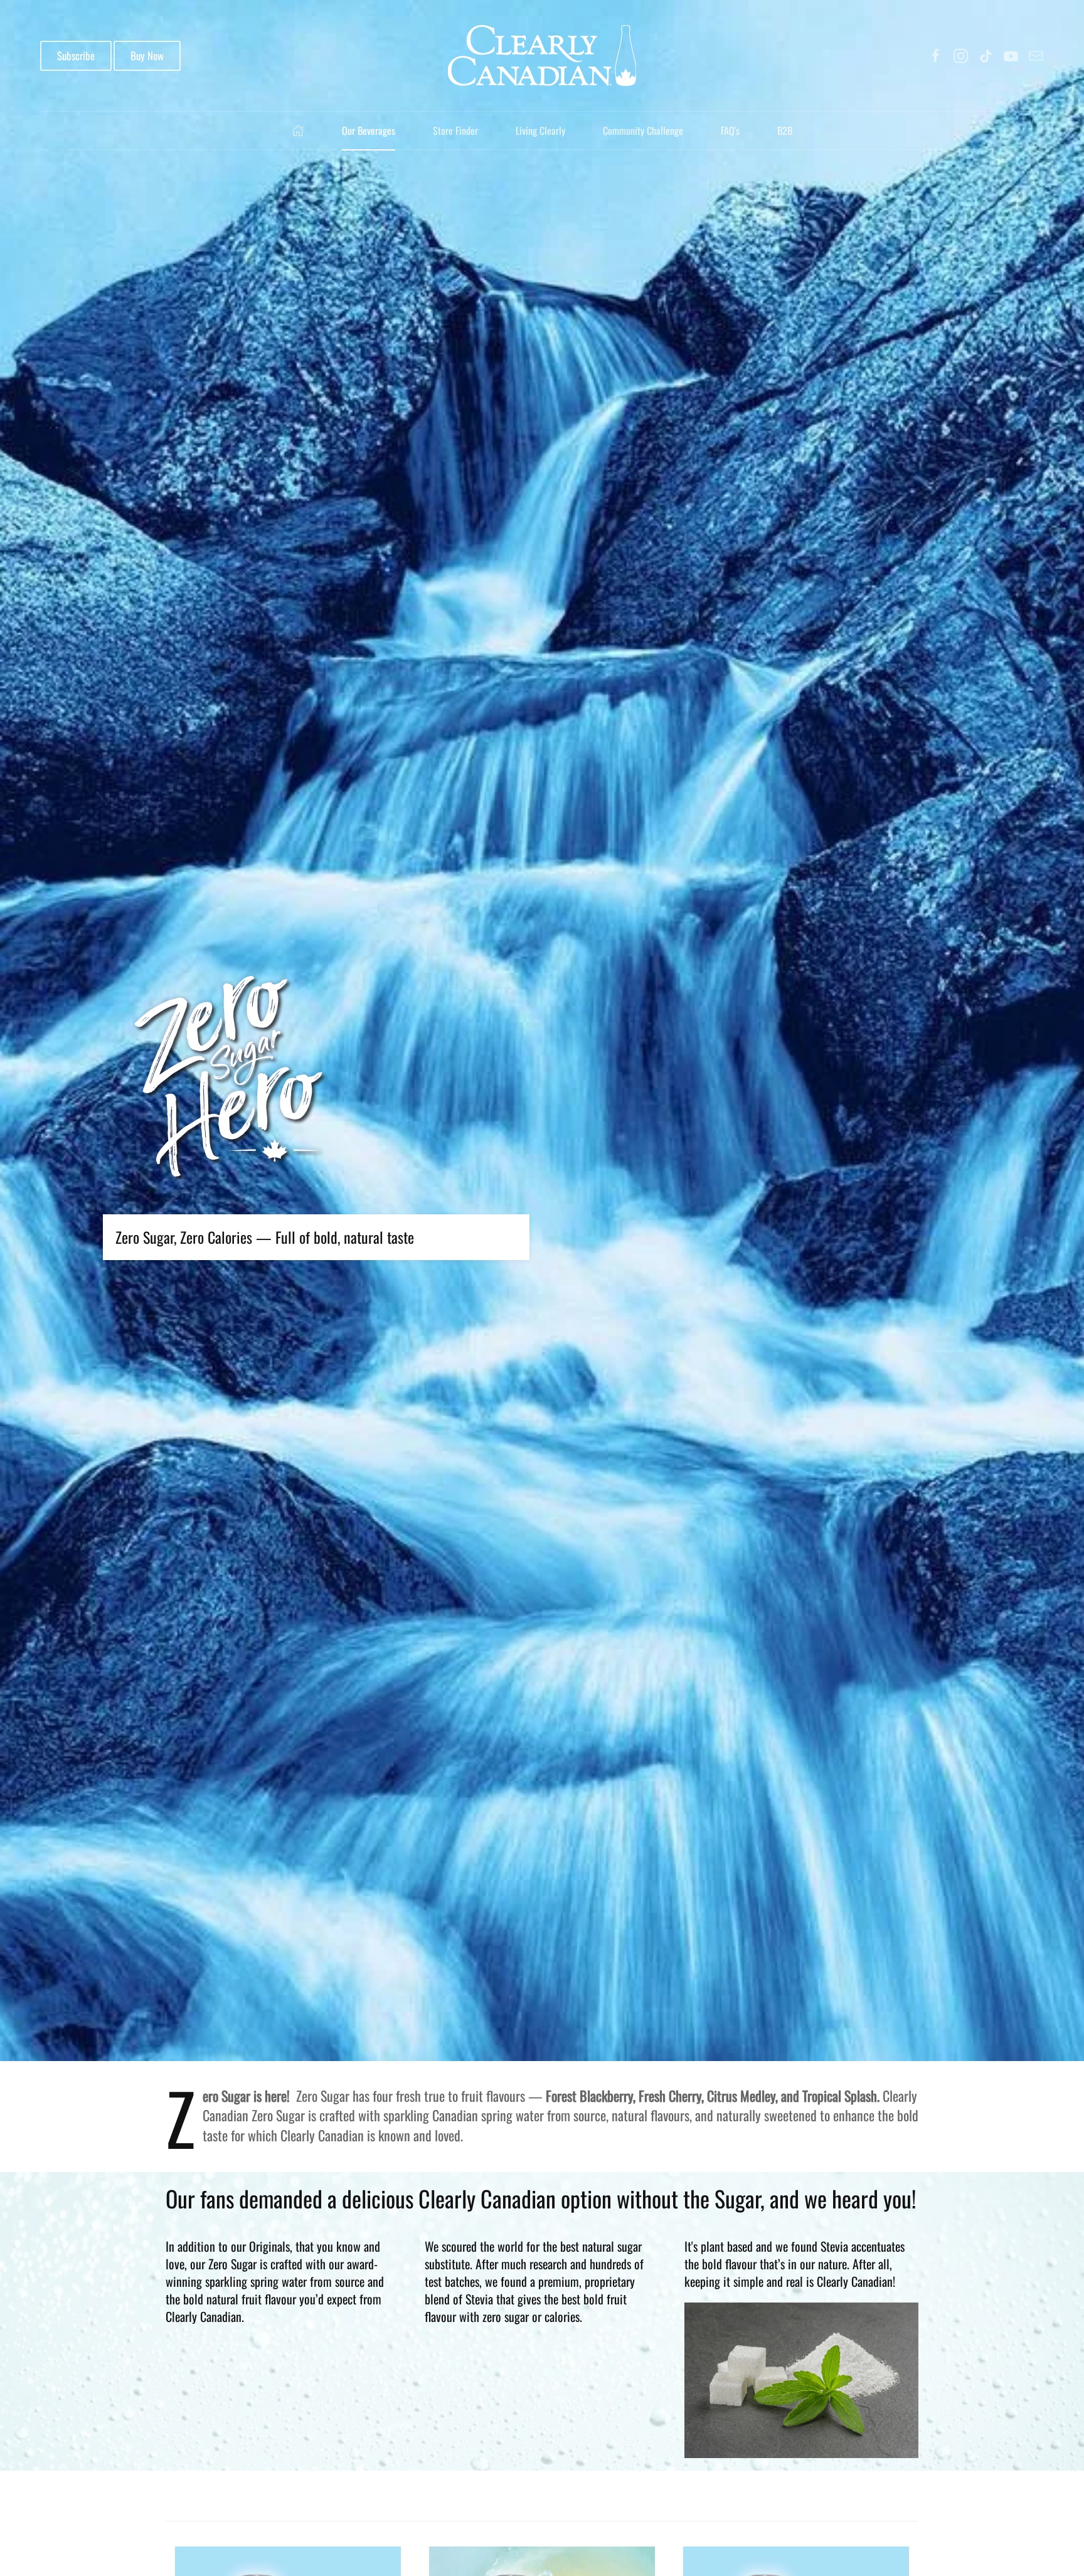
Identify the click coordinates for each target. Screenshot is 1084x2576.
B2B (785, 130)
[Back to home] (542, 56)
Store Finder (455, 130)
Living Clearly (540, 130)
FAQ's (730, 130)
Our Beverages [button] (369, 130)
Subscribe (76, 56)
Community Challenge (643, 130)
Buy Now (147, 56)
